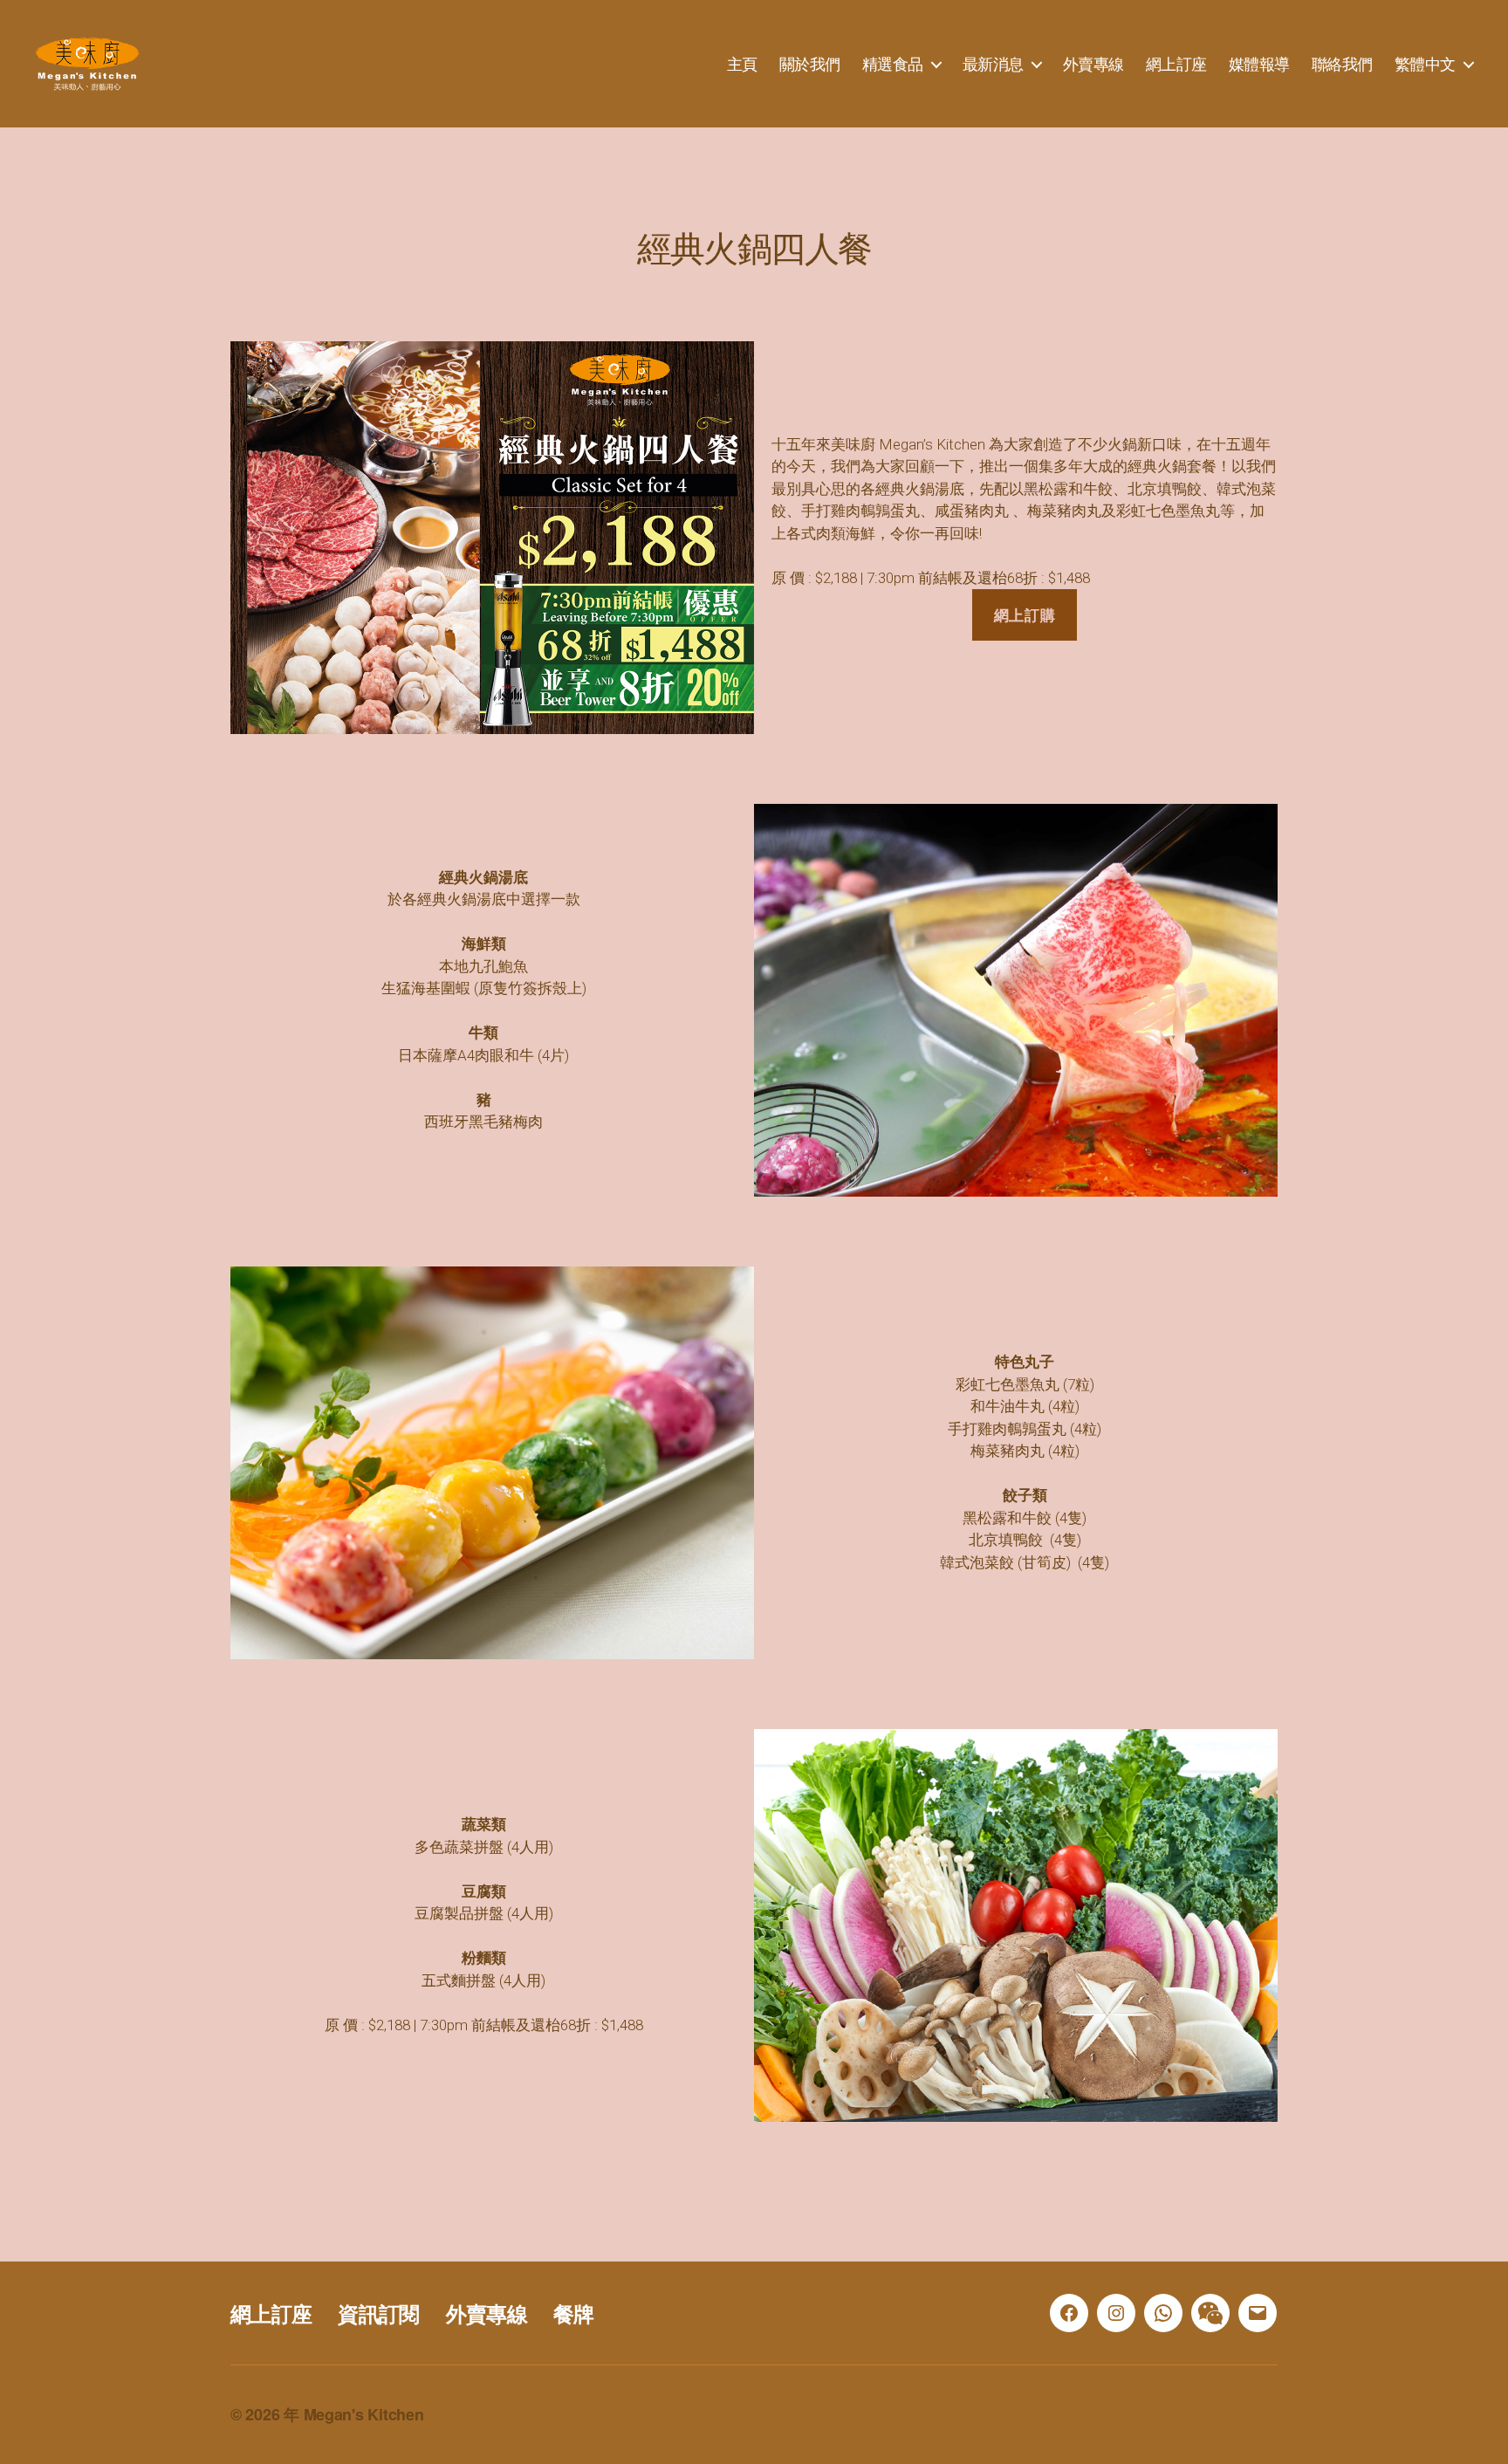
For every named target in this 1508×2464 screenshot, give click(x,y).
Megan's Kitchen (364, 2414)
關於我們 (810, 64)
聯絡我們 (1342, 64)
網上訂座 (1176, 64)
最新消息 (993, 64)
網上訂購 (1025, 614)
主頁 (742, 64)
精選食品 (893, 64)
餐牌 (574, 2313)
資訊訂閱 (378, 2313)
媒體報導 (1259, 64)
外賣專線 (1093, 64)
